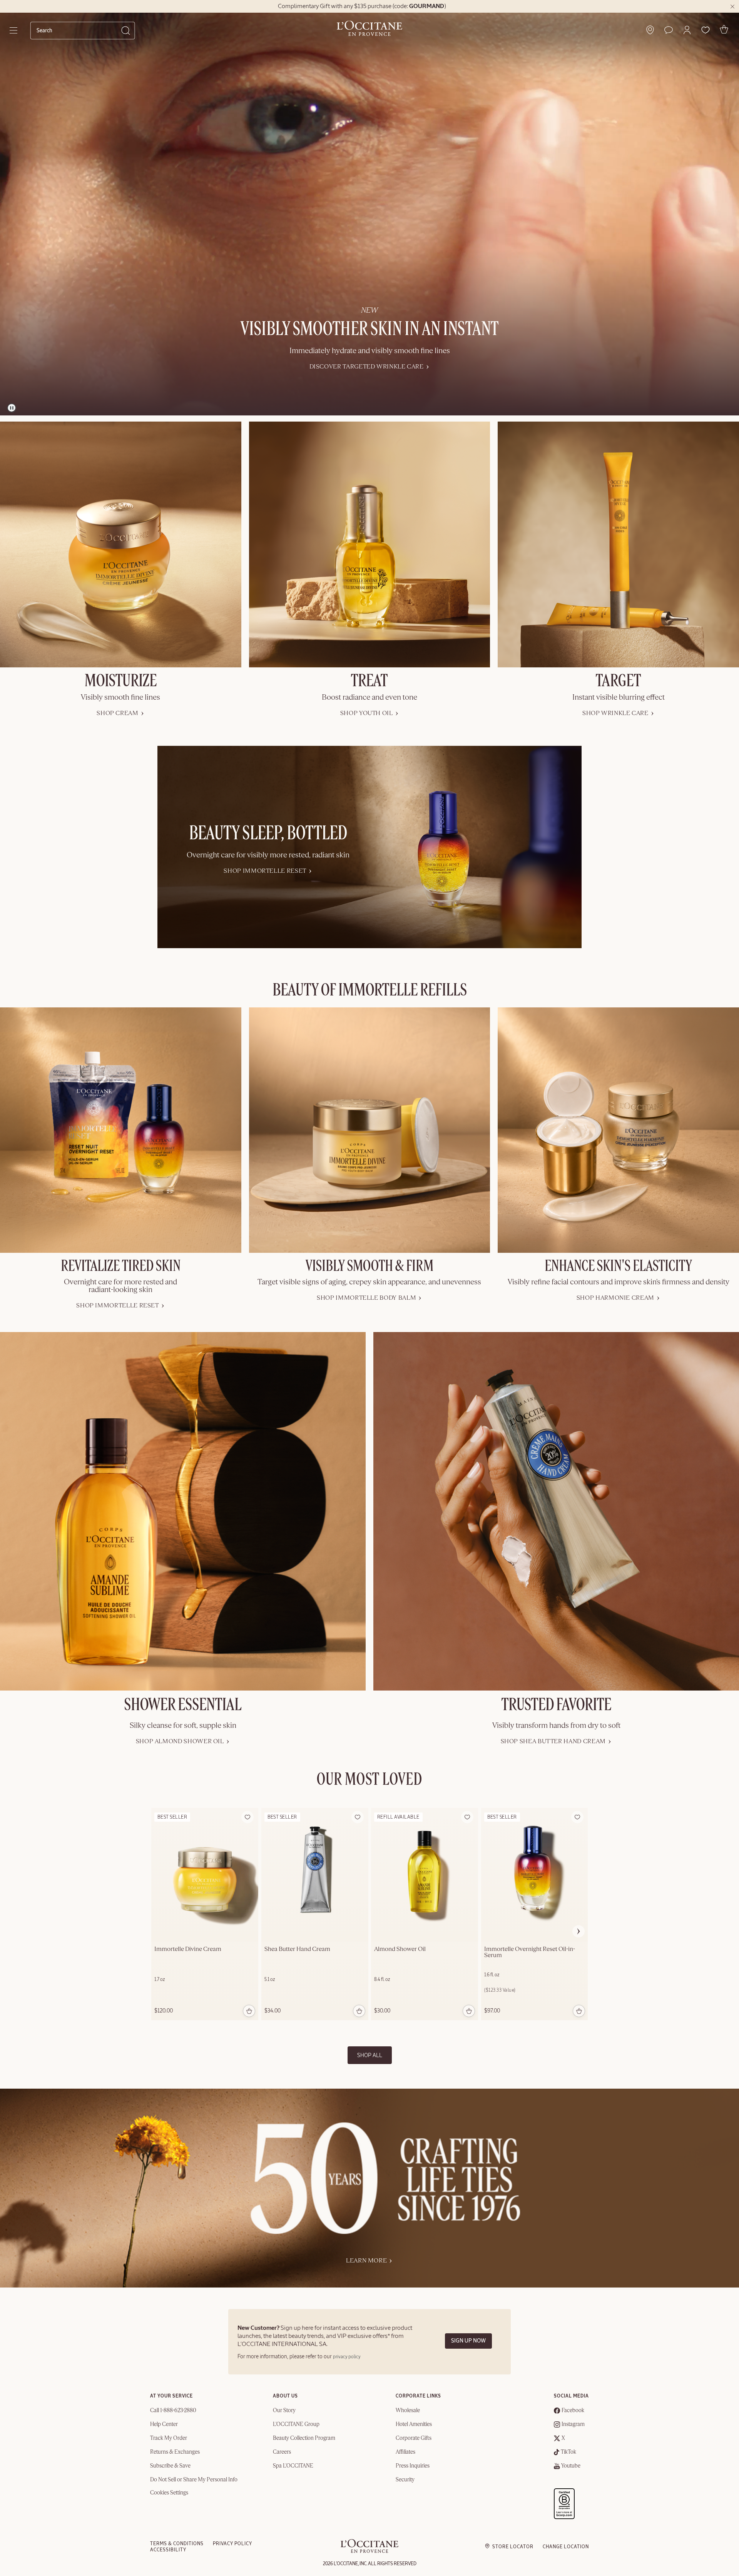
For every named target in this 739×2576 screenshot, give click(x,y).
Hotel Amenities (414, 2424)
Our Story (284, 2411)
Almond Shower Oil (400, 1949)
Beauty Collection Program (304, 2438)
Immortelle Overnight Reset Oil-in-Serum (530, 1952)
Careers (282, 2452)
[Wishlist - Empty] (706, 30)
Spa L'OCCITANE (293, 2466)
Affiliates (405, 2452)
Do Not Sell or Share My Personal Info (194, 2480)
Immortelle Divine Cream (188, 1949)
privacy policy (347, 2357)
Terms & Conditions (177, 2544)
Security (405, 2480)
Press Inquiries (413, 2466)
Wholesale (408, 2411)
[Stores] (650, 30)
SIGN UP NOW (468, 2341)
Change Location (566, 2547)
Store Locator (513, 2547)
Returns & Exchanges (175, 2452)
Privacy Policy (232, 2544)
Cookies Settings (169, 2493)
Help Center (164, 2424)
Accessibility (168, 2550)
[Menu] (14, 30)
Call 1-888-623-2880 (173, 2411)
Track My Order (169, 2438)
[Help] (669, 30)
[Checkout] (724, 29)
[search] (79, 30)
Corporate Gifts (414, 2438)
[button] (687, 30)
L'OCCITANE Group (296, 2424)
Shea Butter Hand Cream (297, 1949)
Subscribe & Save (170, 2466)
